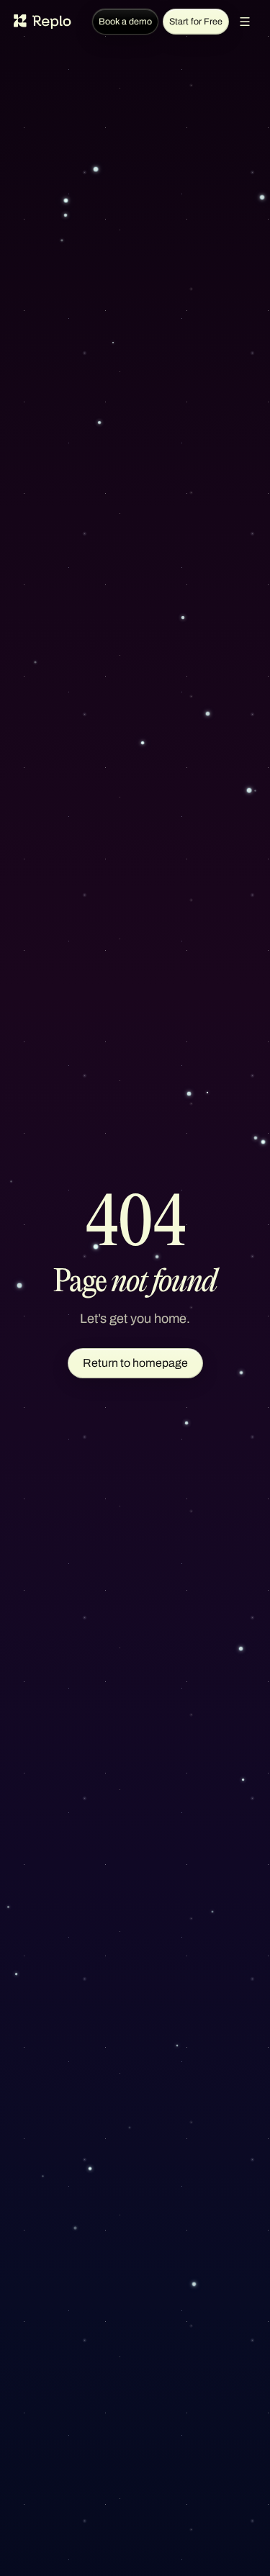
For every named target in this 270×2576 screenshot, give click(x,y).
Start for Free (196, 22)
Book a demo (125, 22)
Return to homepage (135, 1363)
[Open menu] (245, 22)
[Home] (42, 22)
